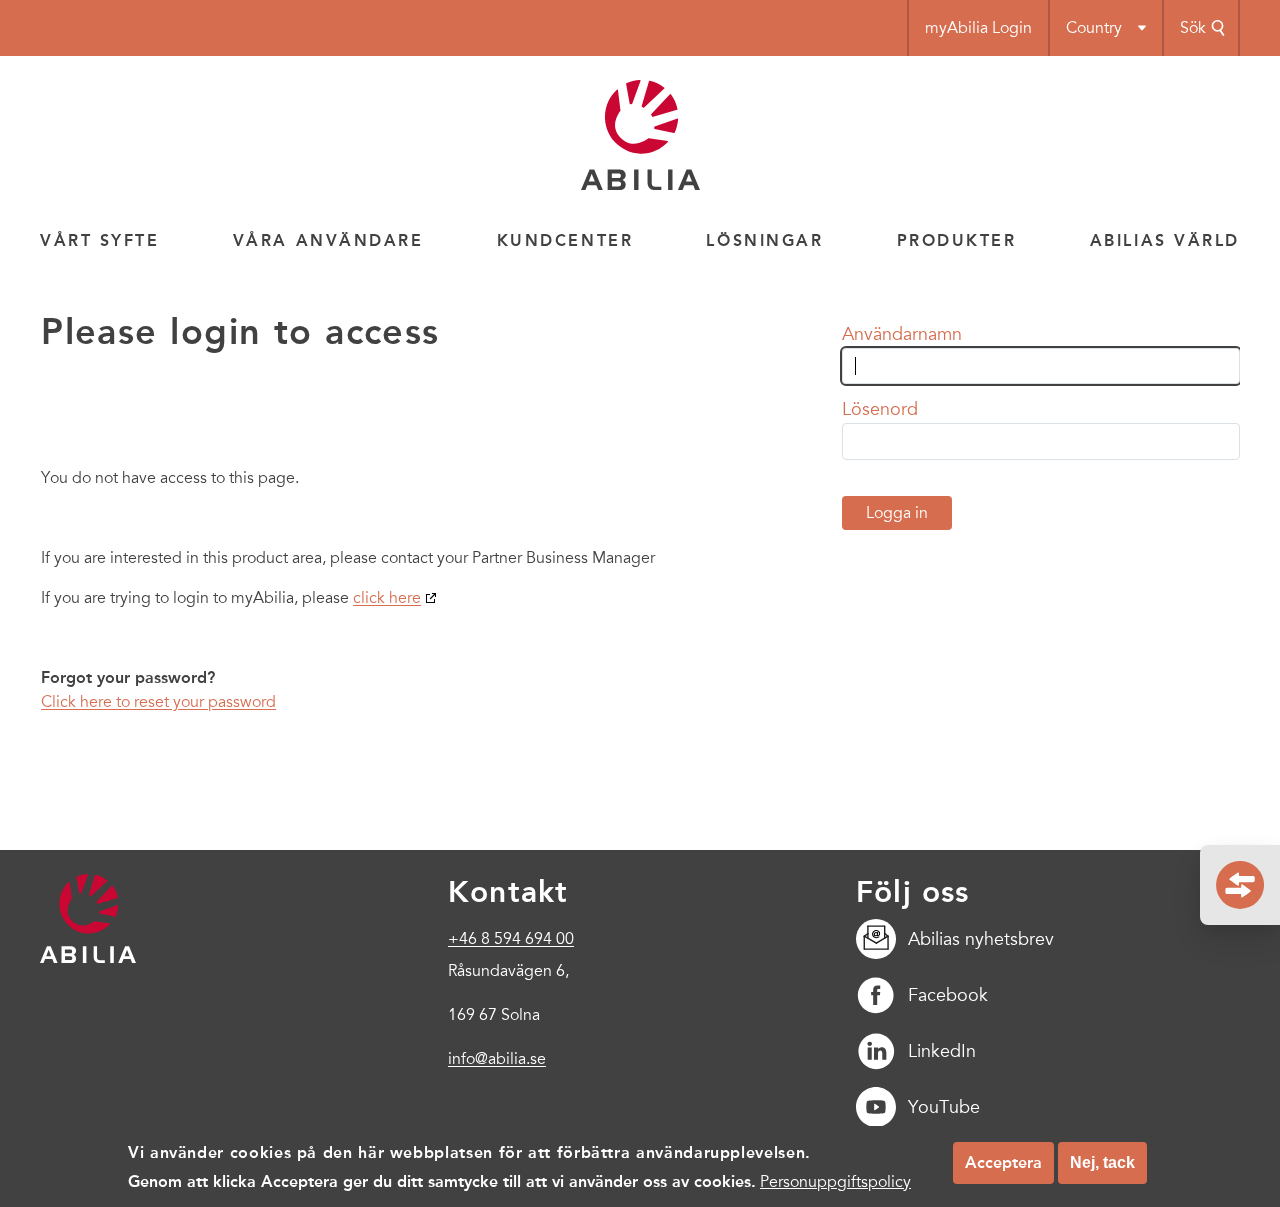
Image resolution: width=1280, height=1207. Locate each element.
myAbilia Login (978, 28)
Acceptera (1003, 1162)
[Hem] (640, 185)
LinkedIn (942, 1051)
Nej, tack (1102, 1162)
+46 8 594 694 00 (511, 939)
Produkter (957, 240)
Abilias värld (1165, 240)
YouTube (944, 1107)
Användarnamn (902, 334)
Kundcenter (565, 240)
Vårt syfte (100, 240)
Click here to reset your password (158, 702)
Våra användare (328, 240)
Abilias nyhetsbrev (981, 939)
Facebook (948, 995)
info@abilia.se (497, 1059)
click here (387, 598)
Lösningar (764, 240)
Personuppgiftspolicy (835, 1181)
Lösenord (880, 409)
